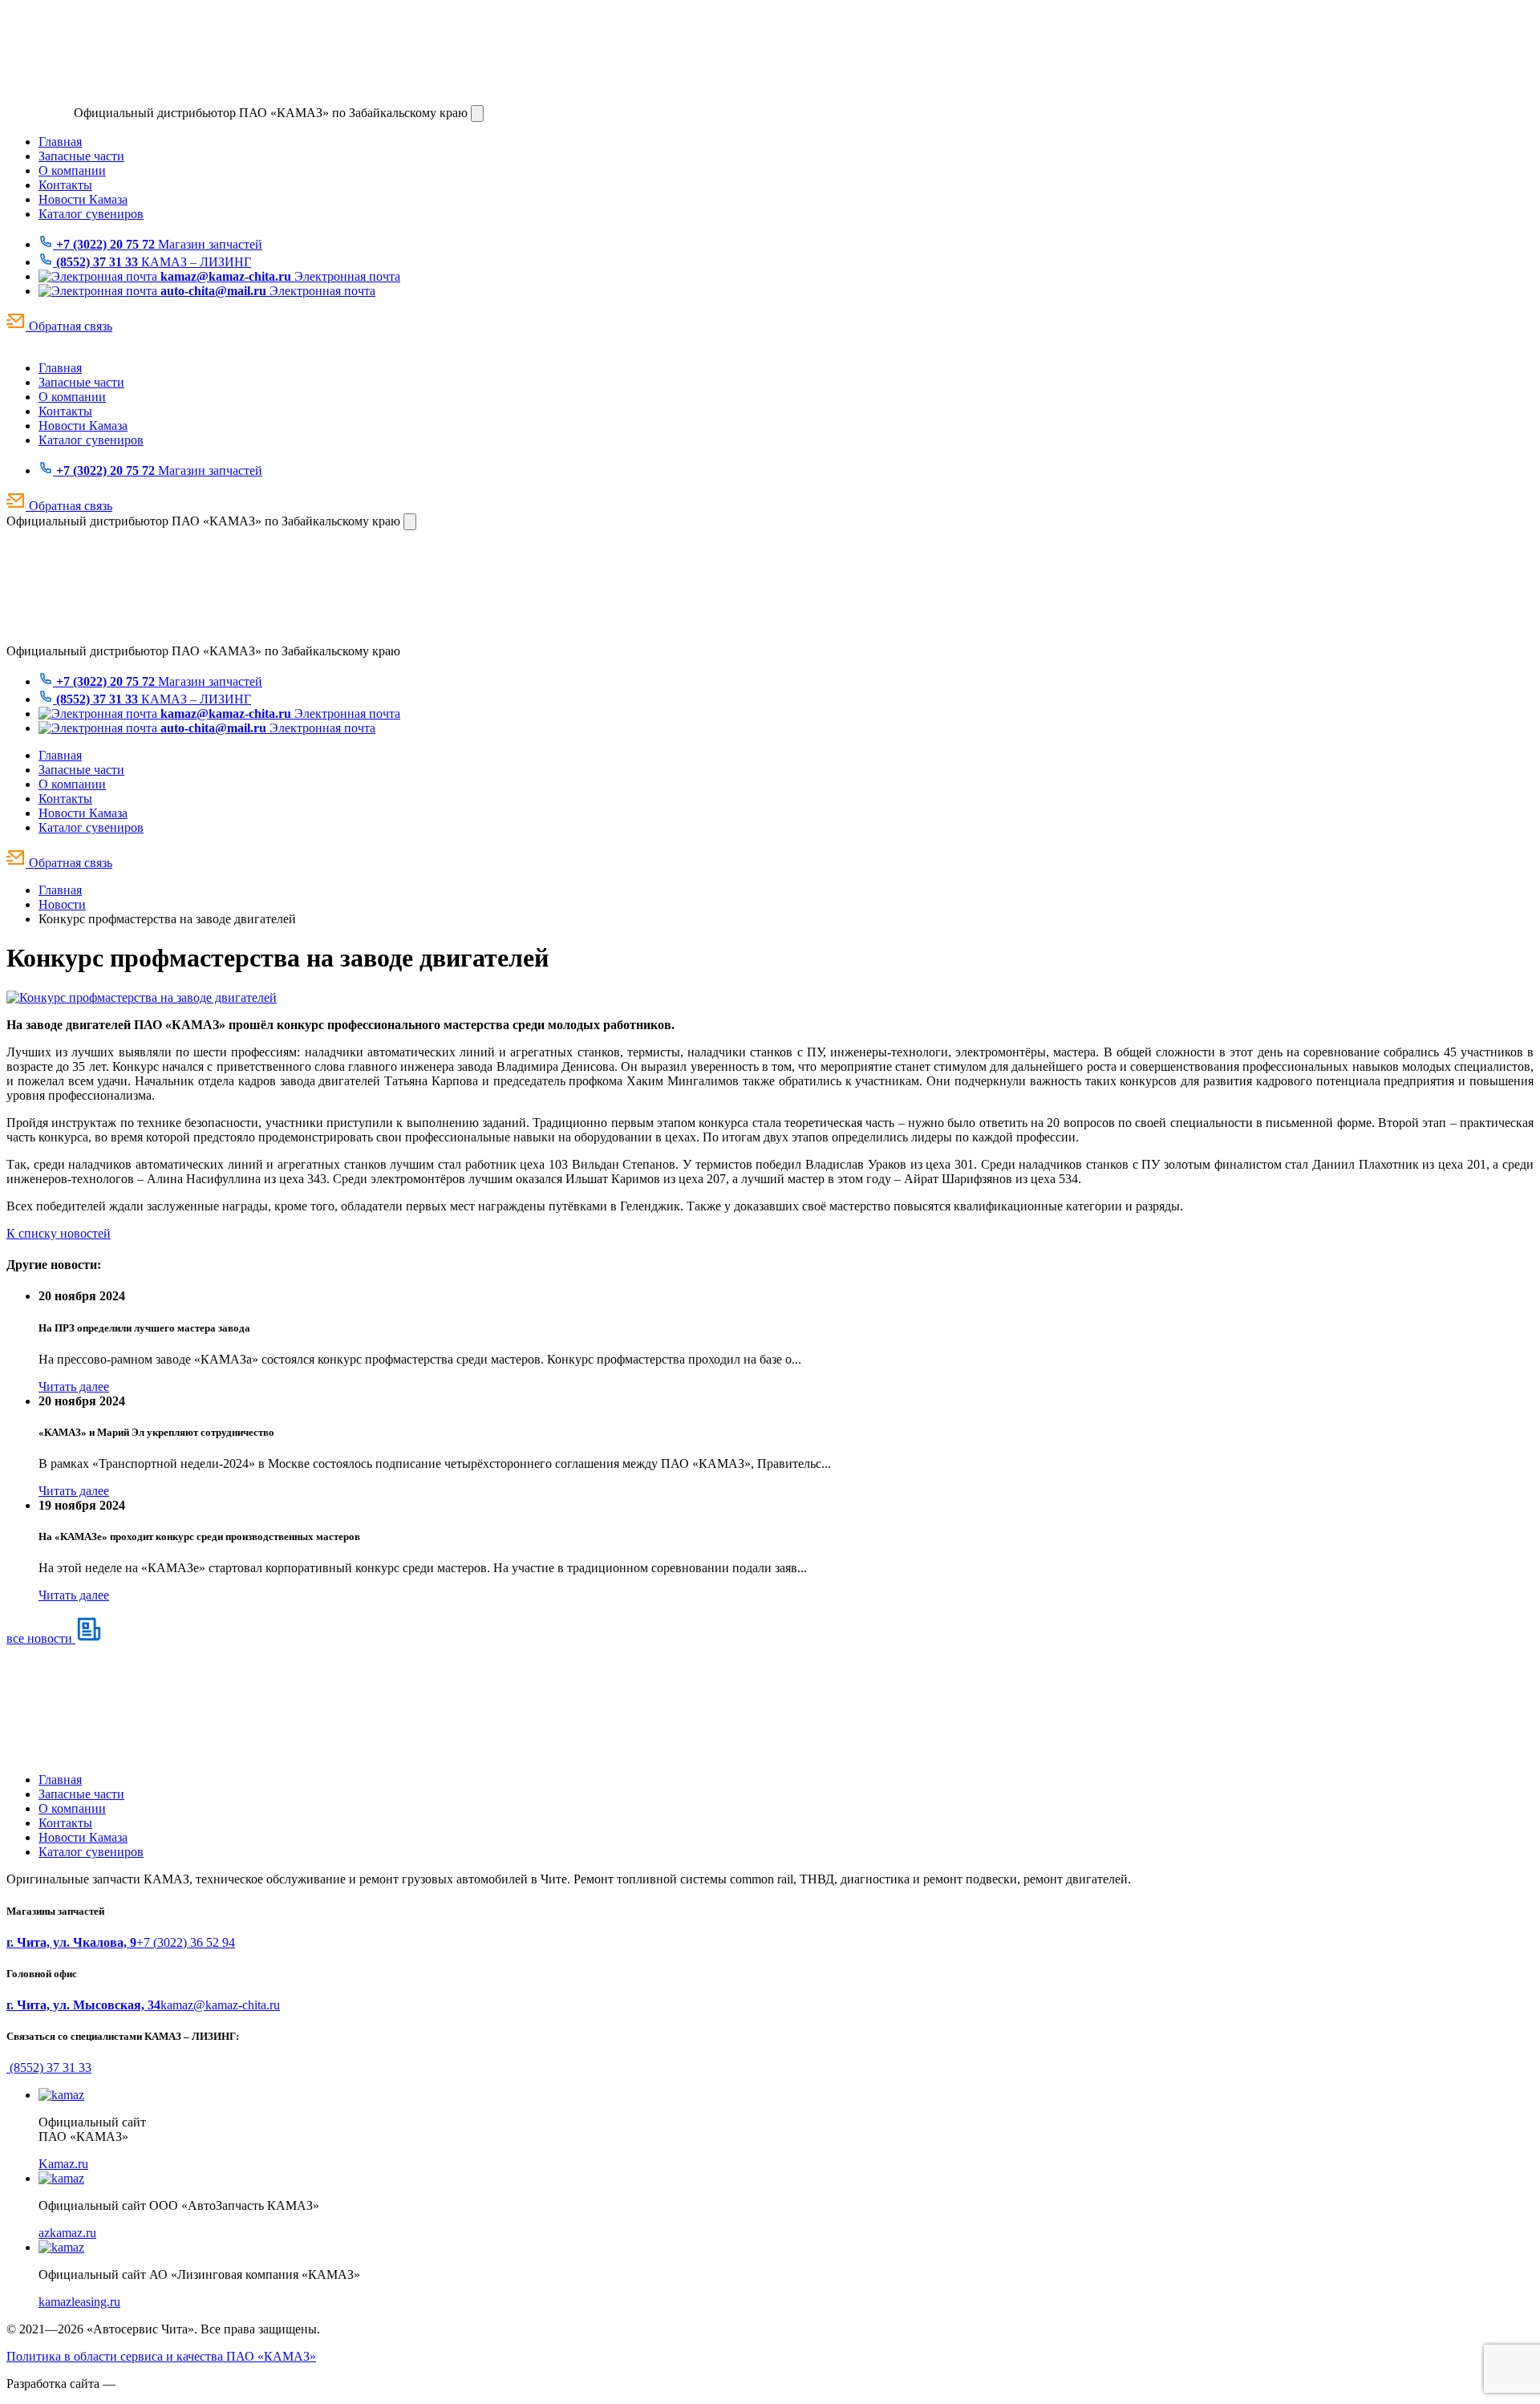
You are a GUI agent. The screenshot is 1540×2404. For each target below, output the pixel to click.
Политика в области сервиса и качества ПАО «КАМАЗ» (161, 2356)
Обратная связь (69, 326)
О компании (72, 170)
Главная (60, 142)
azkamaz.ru (67, 2233)
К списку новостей (59, 1233)
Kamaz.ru (63, 2164)
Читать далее (74, 1386)
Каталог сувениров (91, 214)
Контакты (65, 185)
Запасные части (81, 156)
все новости (41, 1638)
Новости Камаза (83, 199)
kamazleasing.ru (79, 2302)
